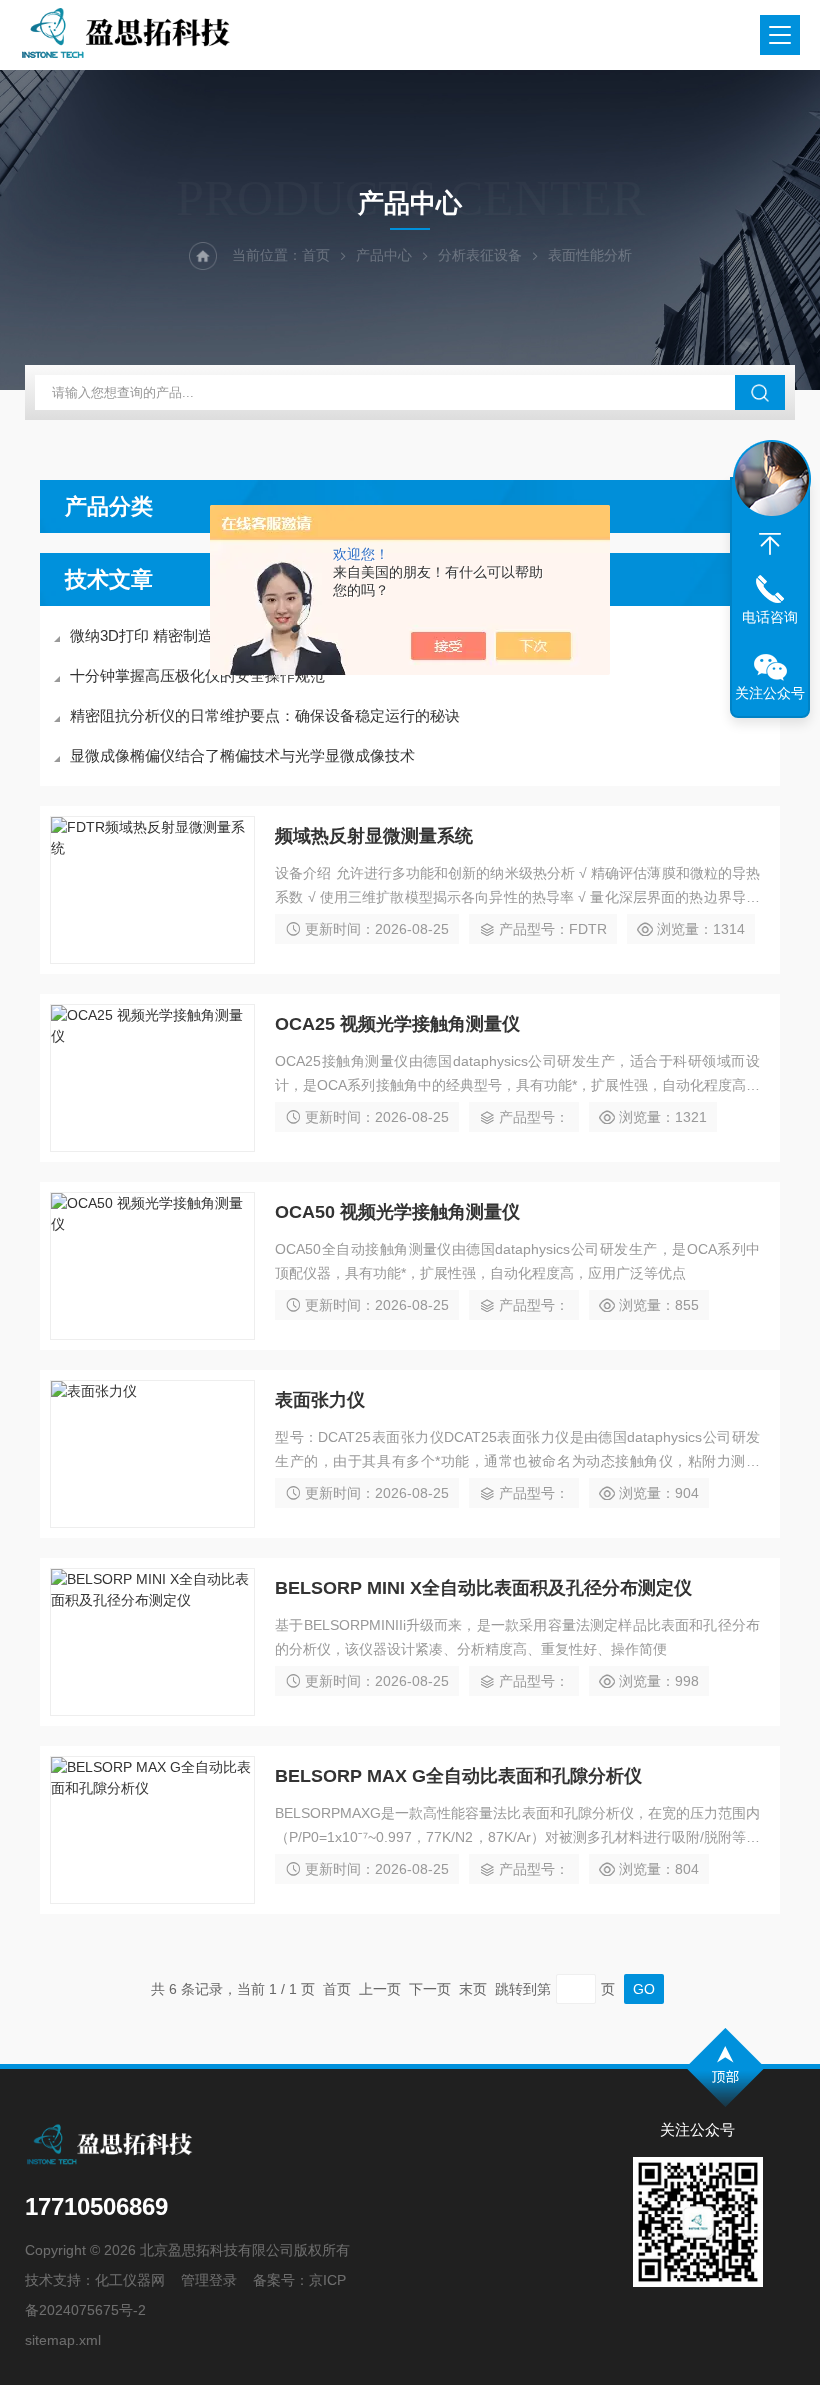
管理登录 (209, 2280)
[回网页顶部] (770, 544)
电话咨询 (770, 617)
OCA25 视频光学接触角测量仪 (397, 1024)
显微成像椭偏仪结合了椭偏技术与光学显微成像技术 (242, 755)
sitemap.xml (63, 2340)
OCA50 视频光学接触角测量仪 (397, 1212)
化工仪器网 (130, 2280)
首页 (316, 255)
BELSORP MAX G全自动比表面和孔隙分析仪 (458, 1776)
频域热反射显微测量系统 (374, 836)
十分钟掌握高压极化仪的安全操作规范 (197, 675)
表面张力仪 (320, 1400)
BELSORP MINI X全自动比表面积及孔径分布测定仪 (483, 1588)
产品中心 (384, 255)
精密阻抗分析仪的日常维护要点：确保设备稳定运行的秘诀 (265, 715)
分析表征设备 (480, 255)
